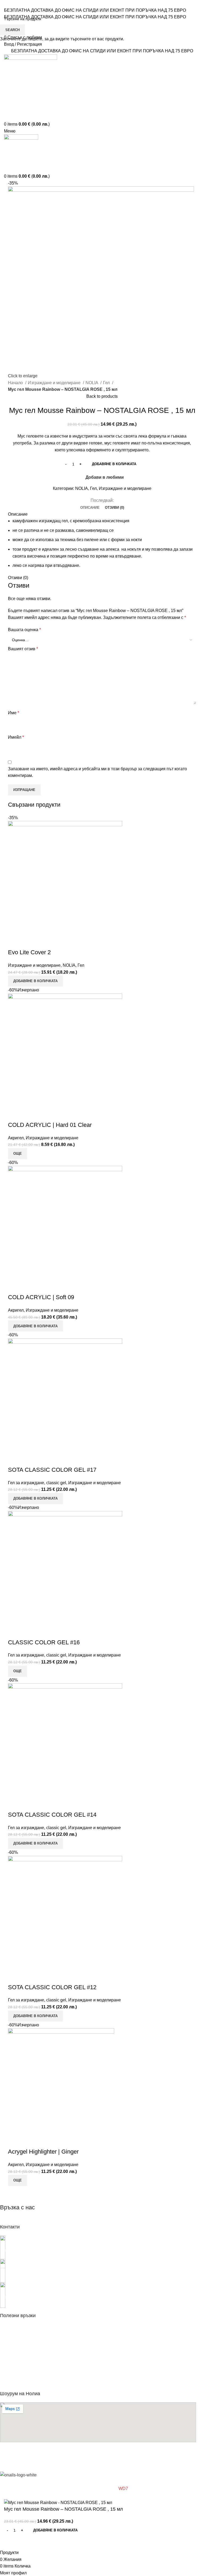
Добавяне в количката (114, 464)
